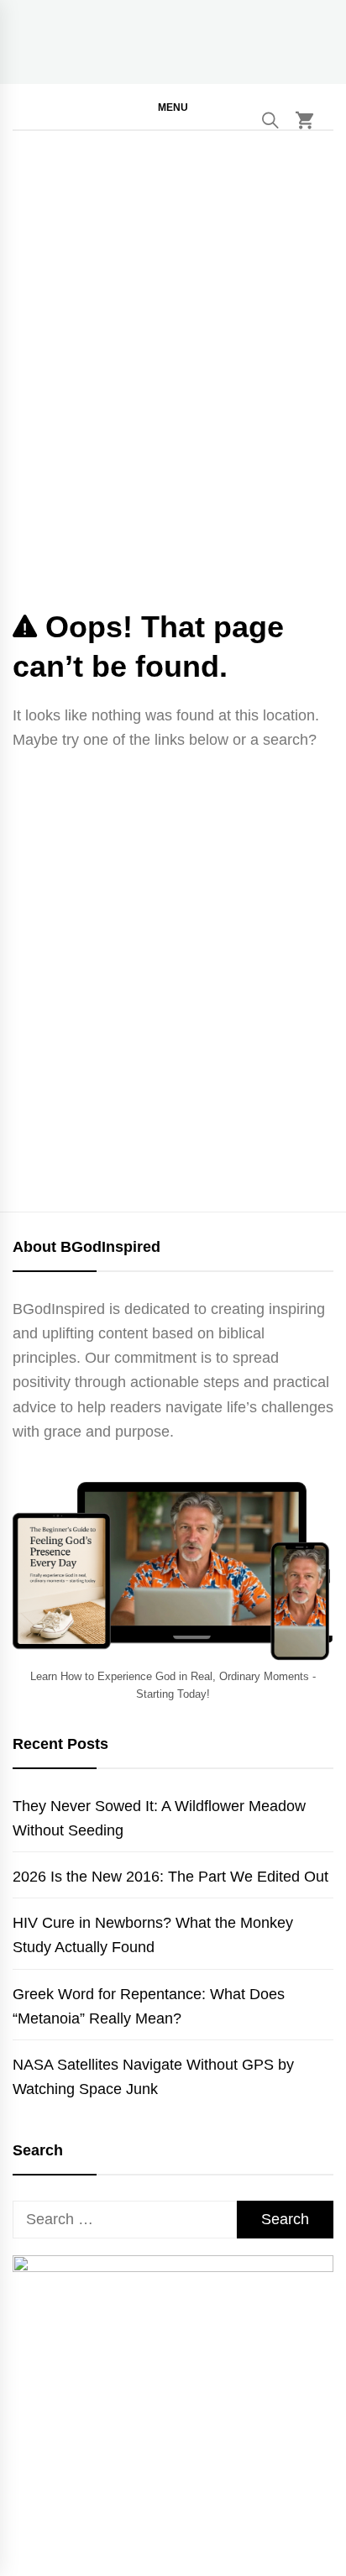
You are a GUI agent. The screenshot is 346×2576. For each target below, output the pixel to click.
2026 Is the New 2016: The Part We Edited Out (170, 1877)
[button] (173, 107)
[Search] (270, 120)
